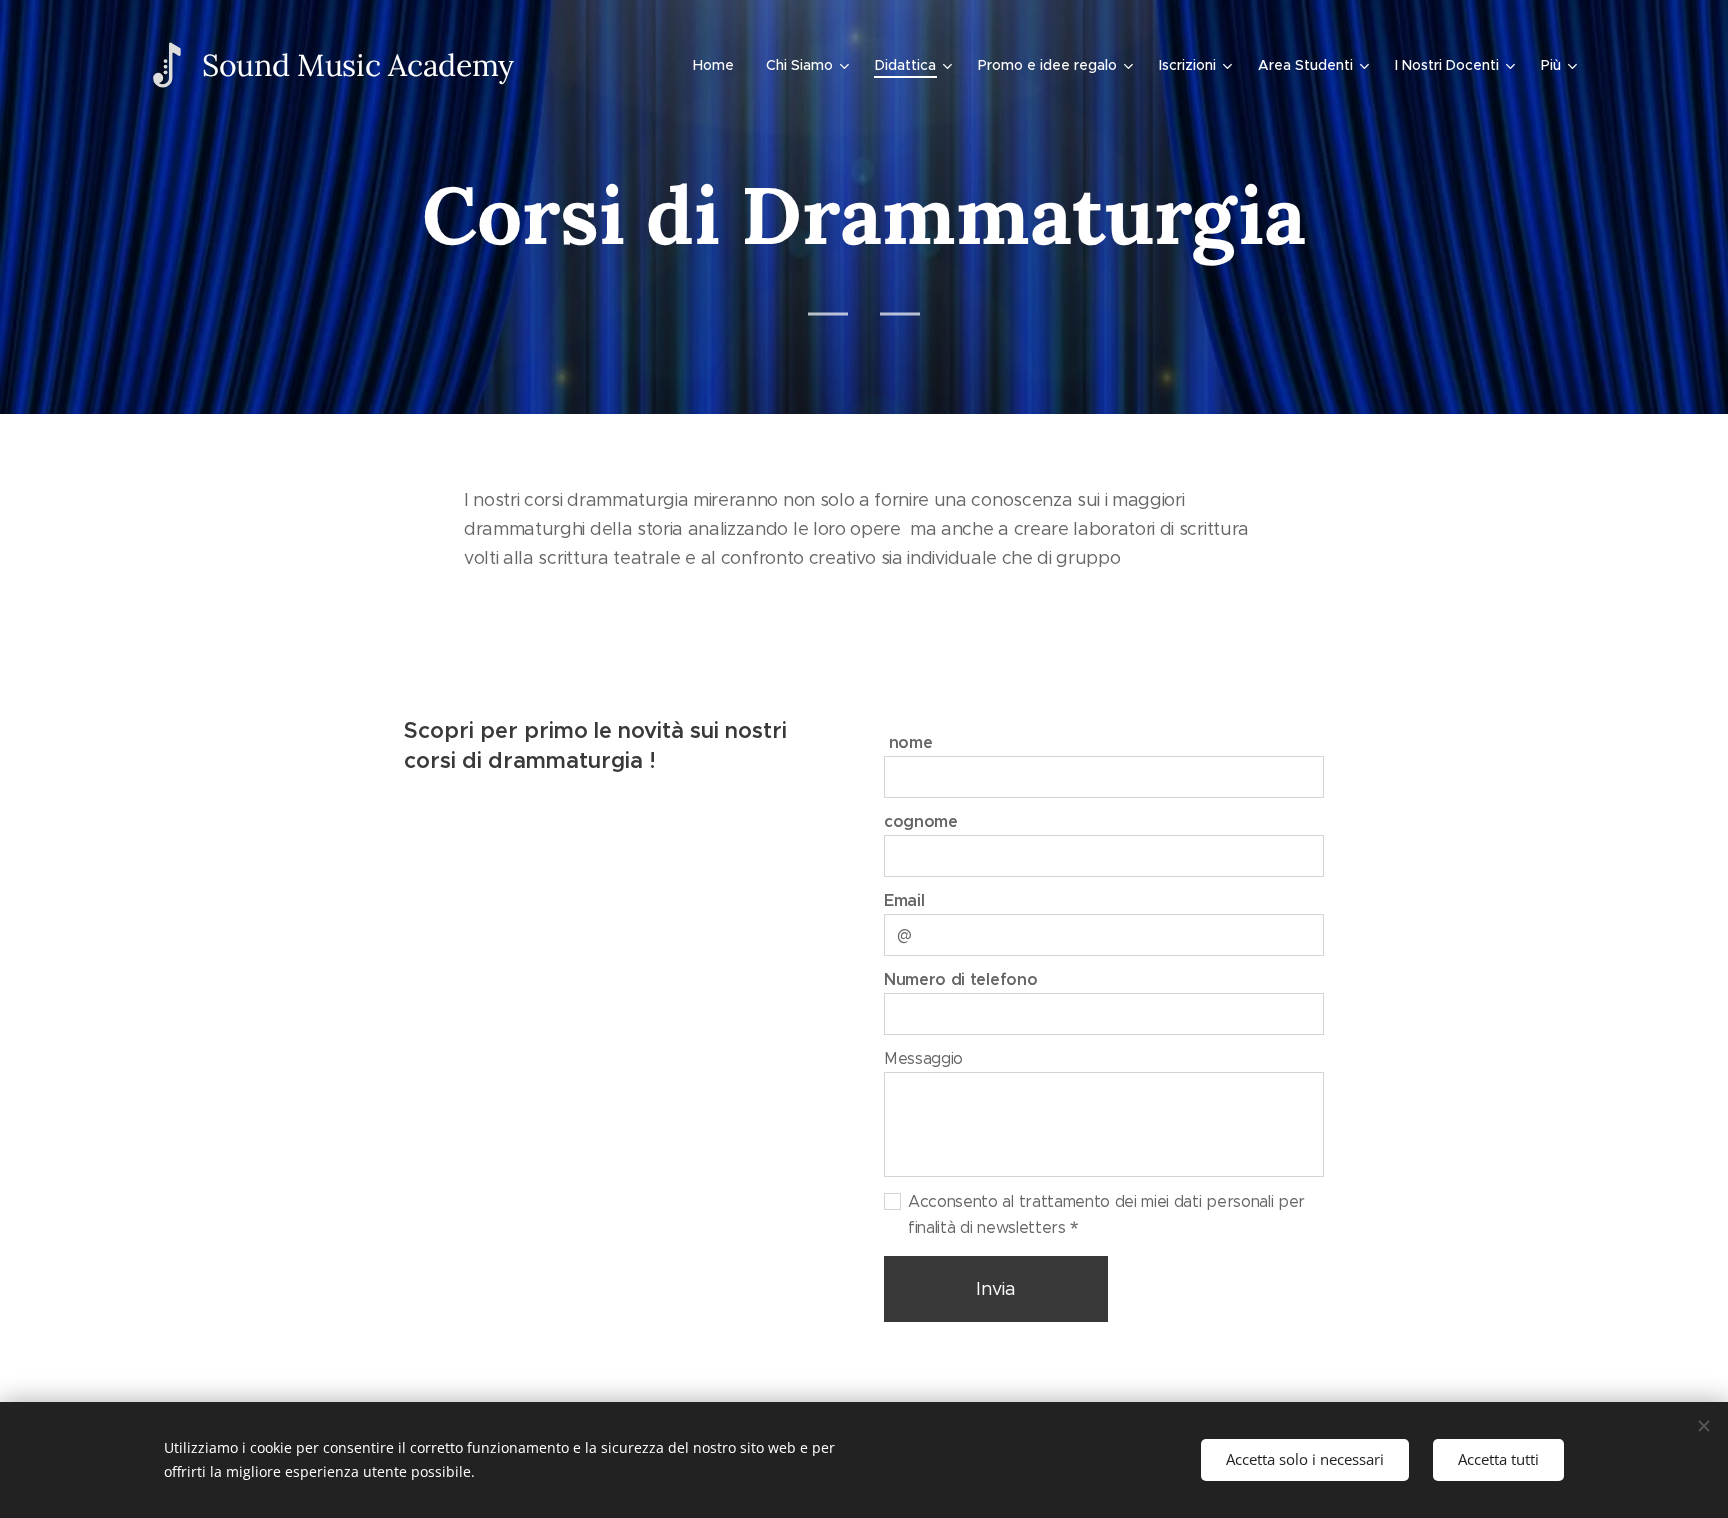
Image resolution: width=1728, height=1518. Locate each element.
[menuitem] (719, 65)
